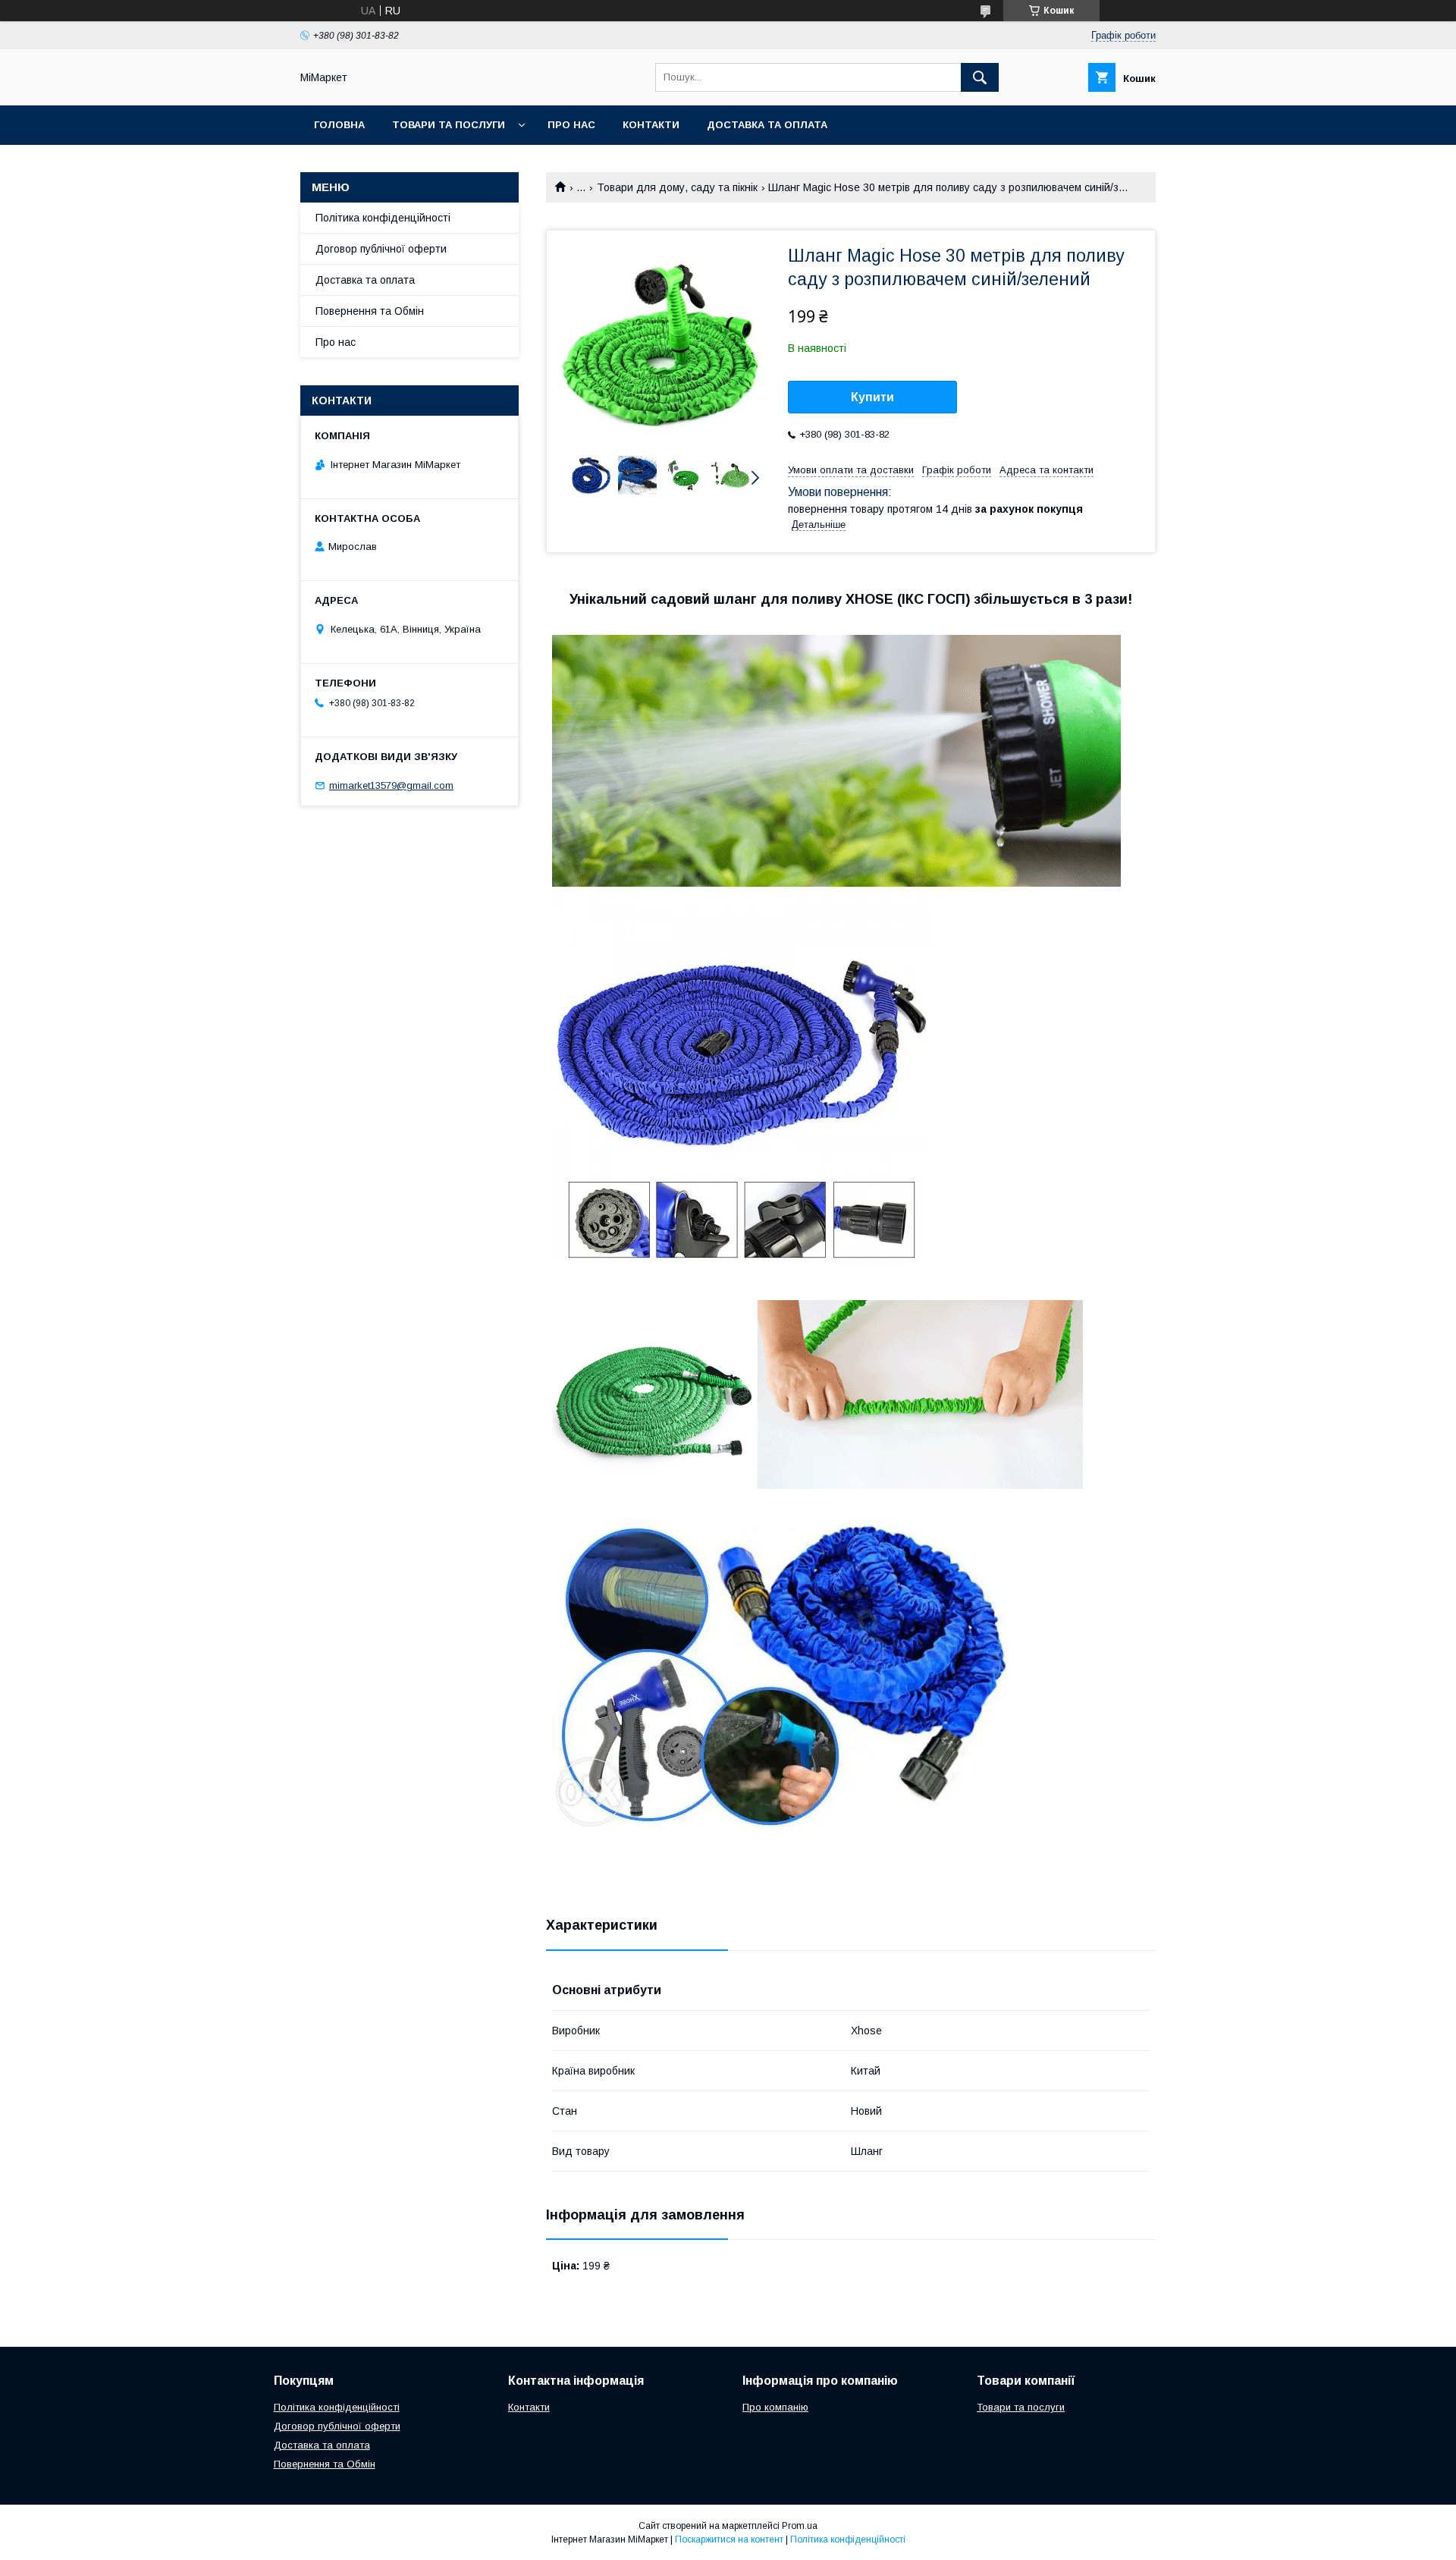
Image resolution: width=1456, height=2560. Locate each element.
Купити (872, 397)
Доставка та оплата (767, 125)
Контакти (651, 125)
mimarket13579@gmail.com (391, 785)
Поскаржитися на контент (729, 2540)
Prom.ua (800, 2526)
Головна (339, 125)
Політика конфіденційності (383, 218)
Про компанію (775, 2407)
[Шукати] (980, 77)
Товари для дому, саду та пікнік (677, 187)
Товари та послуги (449, 125)
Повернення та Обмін (370, 311)
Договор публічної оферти (381, 249)
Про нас (571, 125)
